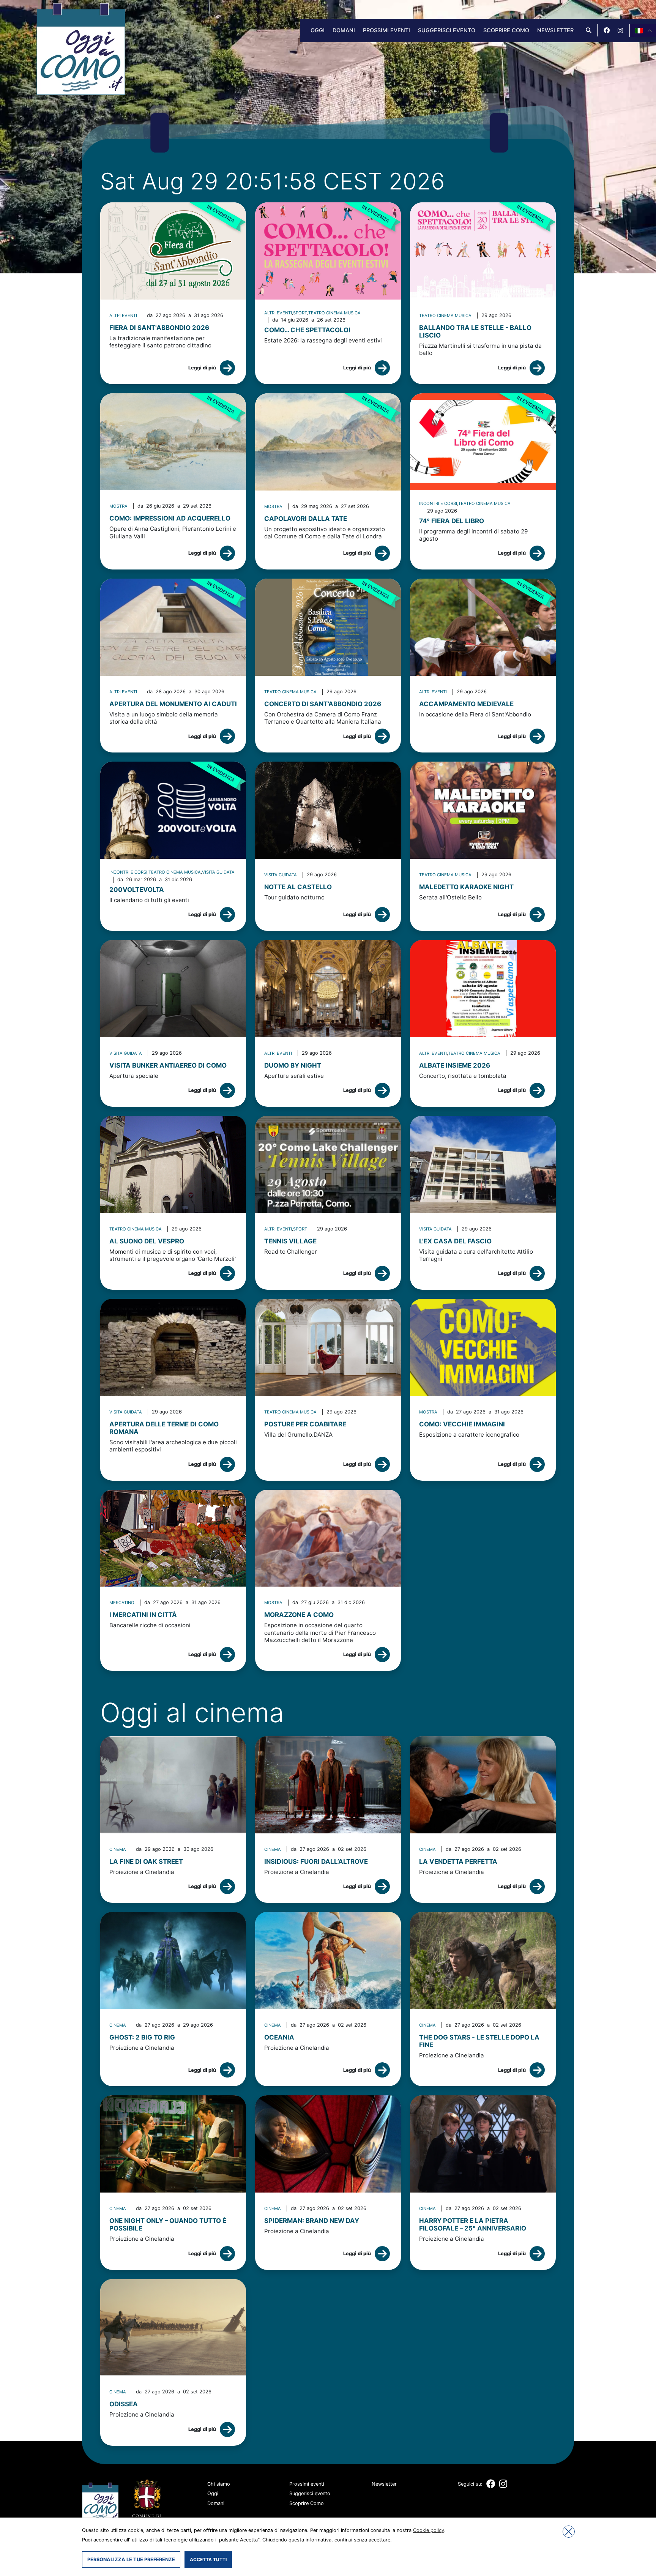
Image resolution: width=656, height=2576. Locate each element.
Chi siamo (219, 2484)
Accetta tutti (208, 2559)
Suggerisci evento (447, 30)
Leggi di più (202, 368)
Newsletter (555, 30)
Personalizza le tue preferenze (131, 2559)
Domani (344, 30)
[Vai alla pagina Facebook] (607, 30)
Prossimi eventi (386, 30)
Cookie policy (429, 2530)
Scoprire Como (506, 30)
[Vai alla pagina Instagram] (620, 30)
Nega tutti (569, 2532)
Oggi (318, 30)
